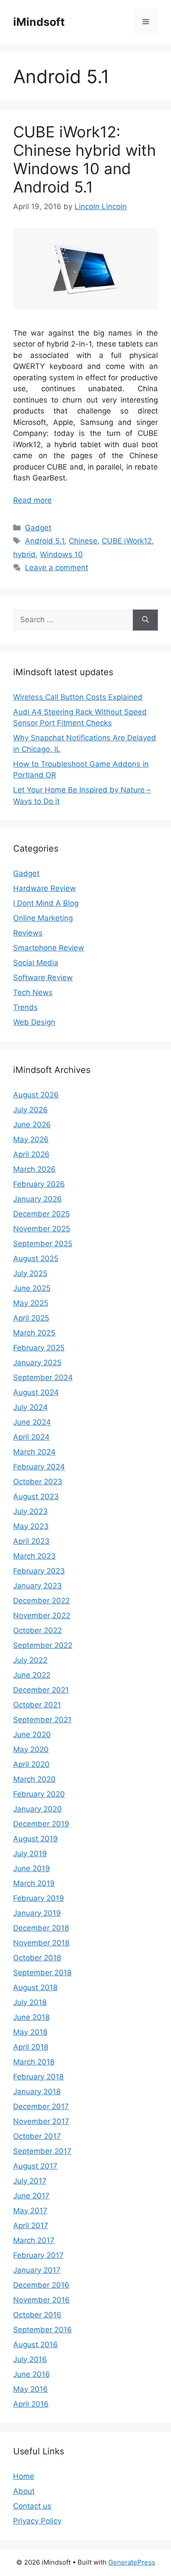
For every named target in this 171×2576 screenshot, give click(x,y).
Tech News (33, 992)
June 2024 (32, 1422)
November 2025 (42, 1229)
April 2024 (31, 1437)
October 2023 (38, 1482)
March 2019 (34, 1883)
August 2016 (36, 2345)
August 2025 (36, 1258)
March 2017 (34, 2240)
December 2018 (41, 1928)
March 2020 (34, 1779)
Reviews (28, 933)
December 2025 (41, 1214)
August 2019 (36, 1839)
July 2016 (30, 2359)
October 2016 (37, 2315)
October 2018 (37, 1958)
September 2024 (43, 1377)
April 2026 (31, 1154)
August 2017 (35, 2166)
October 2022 (37, 1630)
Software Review (43, 978)
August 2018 (35, 1987)
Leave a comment (57, 568)
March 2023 (34, 1556)
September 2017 (42, 2151)
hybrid (24, 554)
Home (24, 2476)
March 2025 (34, 1333)
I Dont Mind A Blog (46, 903)
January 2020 (37, 1809)
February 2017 (38, 2255)
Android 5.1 (45, 541)
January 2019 (37, 1913)
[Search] (145, 620)
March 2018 (34, 2062)
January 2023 (37, 1586)
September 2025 (43, 1244)
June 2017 (31, 2196)
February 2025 (39, 1348)
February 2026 (39, 1184)
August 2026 (36, 1095)
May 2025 (31, 1303)
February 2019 (39, 1898)
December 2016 (41, 2285)
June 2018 (31, 2017)
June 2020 (32, 1735)
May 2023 (31, 1526)
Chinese (83, 541)
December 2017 (41, 2106)
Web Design (34, 1022)
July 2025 (30, 1273)
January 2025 (37, 1363)
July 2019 (30, 1854)
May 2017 (30, 2211)
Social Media (36, 963)
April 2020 (31, 1764)
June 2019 (32, 1868)
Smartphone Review (49, 948)
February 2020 (39, 1794)
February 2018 (38, 2077)
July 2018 (30, 2002)
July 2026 (30, 1110)
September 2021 (42, 1720)
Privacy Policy (37, 2521)
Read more (32, 500)
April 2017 (31, 2226)
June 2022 (32, 1675)
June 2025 (32, 1288)
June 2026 (32, 1125)
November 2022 (42, 1616)
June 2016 (32, 2374)
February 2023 (39, 1571)
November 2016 (41, 2300)
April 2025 (31, 1318)
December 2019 (41, 1824)
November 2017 (41, 2121)
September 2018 (42, 1973)
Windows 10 (61, 554)
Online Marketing (43, 918)
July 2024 (30, 1407)
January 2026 (37, 1199)
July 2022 (30, 1660)
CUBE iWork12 (127, 541)
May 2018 (30, 2032)
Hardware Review (45, 888)
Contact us (32, 2506)
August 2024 (36, 1392)
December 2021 (41, 1690)
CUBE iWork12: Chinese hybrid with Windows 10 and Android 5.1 (85, 159)
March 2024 (34, 1452)
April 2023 (31, 1541)
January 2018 (37, 2092)
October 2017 (37, 2136)
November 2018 (41, 1943)
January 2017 (37, 2270)
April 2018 (31, 2047)
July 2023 (30, 1511)
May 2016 (30, 2389)
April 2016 (31, 2404)
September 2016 (43, 2330)
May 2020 (31, 1749)
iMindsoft (39, 22)
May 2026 (31, 1139)
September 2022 (43, 1645)
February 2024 (39, 1467)
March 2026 (34, 1169)
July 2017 (30, 2181)
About (24, 2491)
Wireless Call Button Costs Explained (78, 697)
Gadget (38, 528)
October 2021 (37, 1705)
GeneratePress (132, 2562)
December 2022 (41, 1601)
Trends (25, 1007)
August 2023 (36, 1497)
